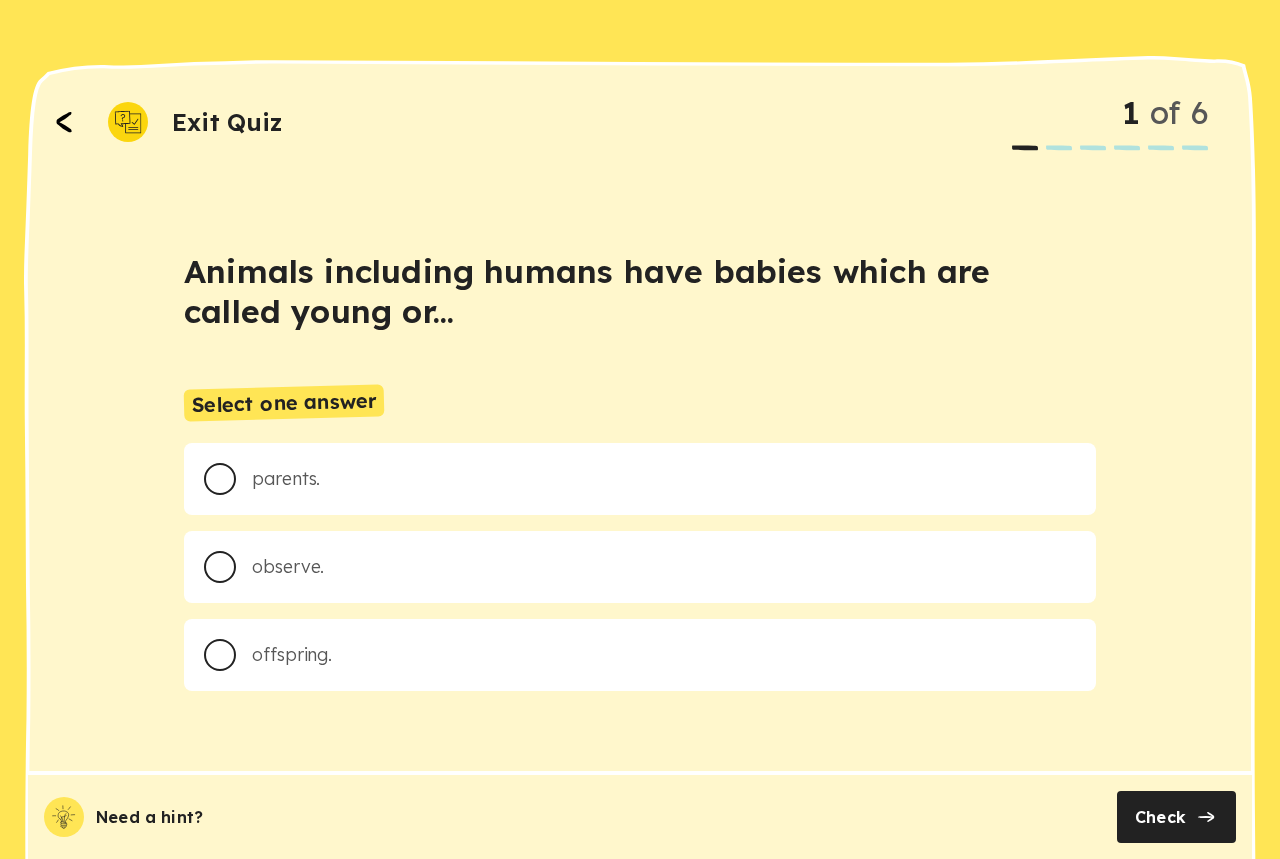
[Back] (64, 122)
